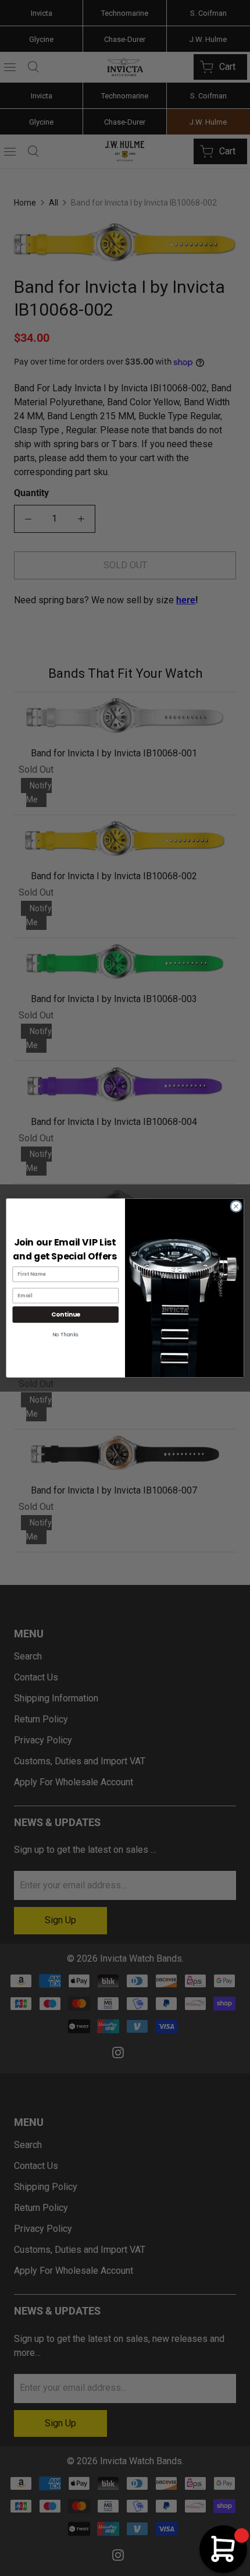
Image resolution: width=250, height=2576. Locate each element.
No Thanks (65, 1335)
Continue (66, 1314)
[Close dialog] (236, 1206)
